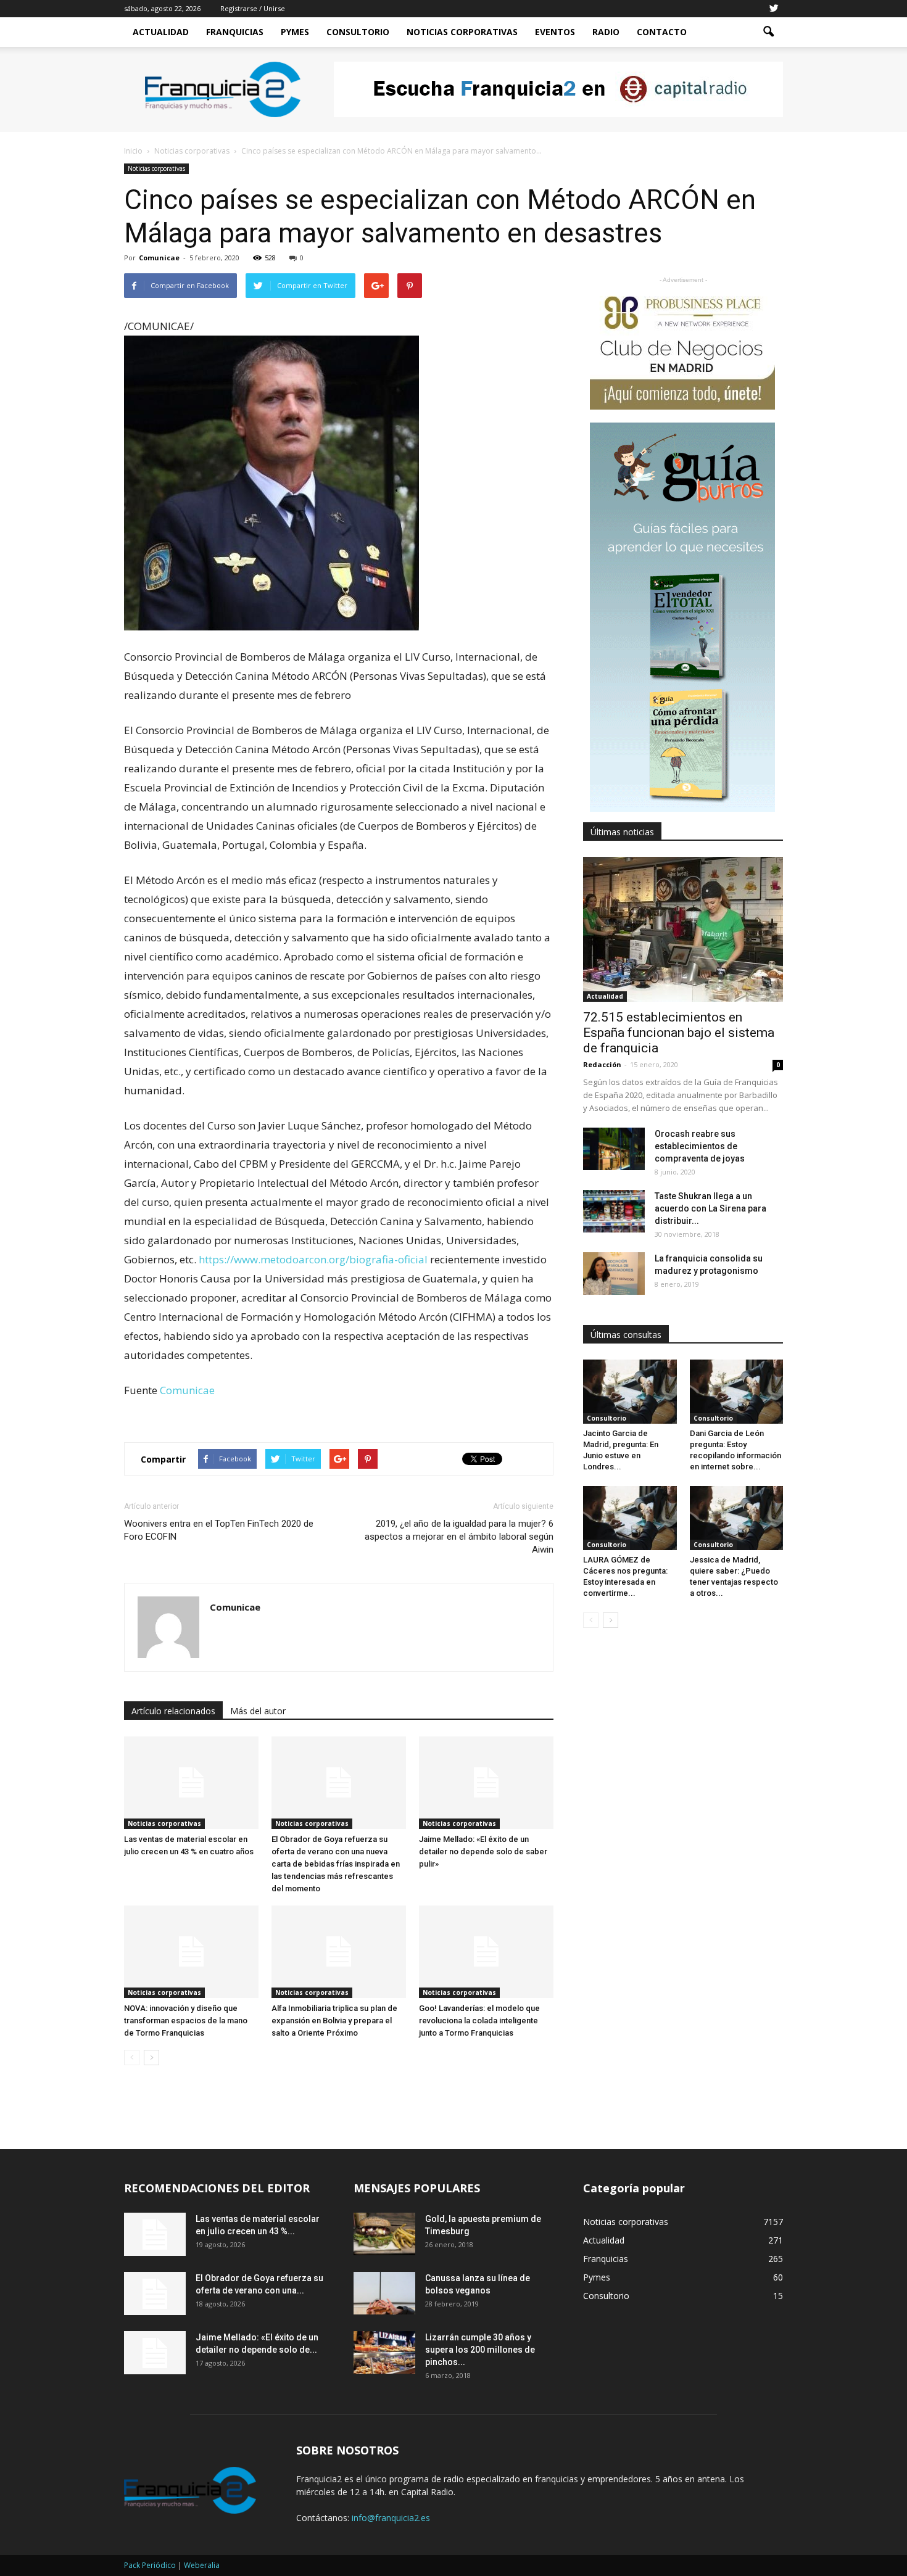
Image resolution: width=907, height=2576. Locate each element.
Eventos (555, 32)
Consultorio (358, 32)
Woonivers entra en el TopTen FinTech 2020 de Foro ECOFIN (219, 1530)
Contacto (662, 32)
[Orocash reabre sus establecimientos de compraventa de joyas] (614, 1149)
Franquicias (235, 32)
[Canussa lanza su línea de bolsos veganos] (384, 2293)
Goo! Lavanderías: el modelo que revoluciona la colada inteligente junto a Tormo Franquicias (479, 2021)
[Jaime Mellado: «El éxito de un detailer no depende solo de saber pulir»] (486, 1783)
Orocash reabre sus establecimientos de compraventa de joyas (700, 1146)
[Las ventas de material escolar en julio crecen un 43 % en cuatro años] (191, 1783)
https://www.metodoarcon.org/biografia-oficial (313, 1259)
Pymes (295, 32)
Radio (606, 32)
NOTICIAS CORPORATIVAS (462, 32)
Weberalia (202, 2565)
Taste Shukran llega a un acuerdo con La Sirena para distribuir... (710, 1208)
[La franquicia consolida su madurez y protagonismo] (614, 1274)
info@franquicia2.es (391, 2518)
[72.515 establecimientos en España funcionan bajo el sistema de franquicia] (683, 929)
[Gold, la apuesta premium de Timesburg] (384, 2234)
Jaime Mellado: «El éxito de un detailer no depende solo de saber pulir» (483, 1851)
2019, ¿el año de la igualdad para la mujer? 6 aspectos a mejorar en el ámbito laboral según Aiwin (459, 1537)
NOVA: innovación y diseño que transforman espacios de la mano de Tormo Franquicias (186, 2021)
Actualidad (161, 32)
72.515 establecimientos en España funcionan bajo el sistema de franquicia (679, 1033)
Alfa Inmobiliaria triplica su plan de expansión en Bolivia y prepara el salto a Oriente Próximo (334, 2021)
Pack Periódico (150, 2565)
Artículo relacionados (173, 1711)
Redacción (602, 1064)
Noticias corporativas (156, 168)
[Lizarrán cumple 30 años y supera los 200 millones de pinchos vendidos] (384, 2352)
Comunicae (159, 258)
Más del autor (258, 1711)
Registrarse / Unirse (253, 8)
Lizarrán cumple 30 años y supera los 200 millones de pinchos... (480, 2350)
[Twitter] (774, 9)
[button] (768, 32)
